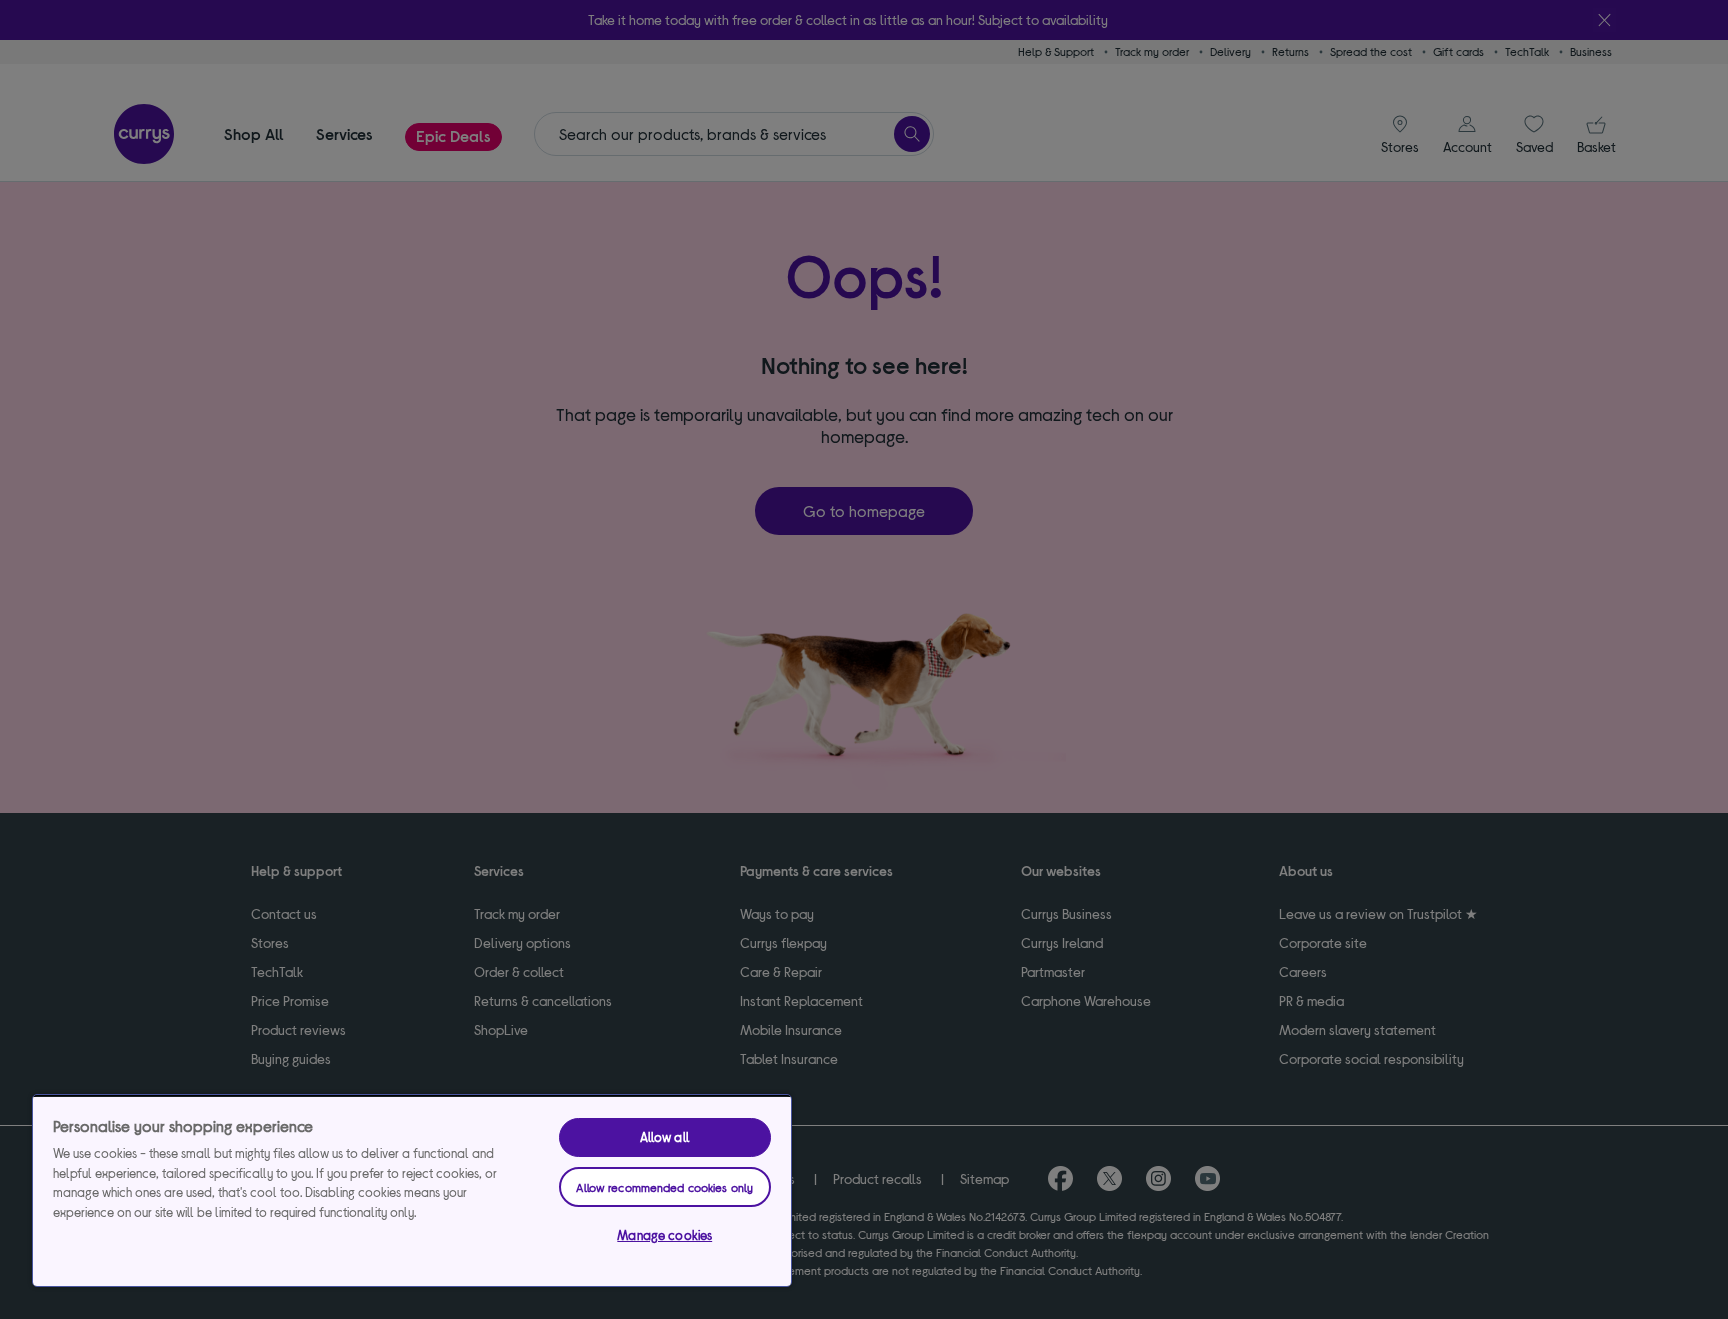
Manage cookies (664, 1235)
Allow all (665, 1137)
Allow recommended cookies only (664, 1187)
